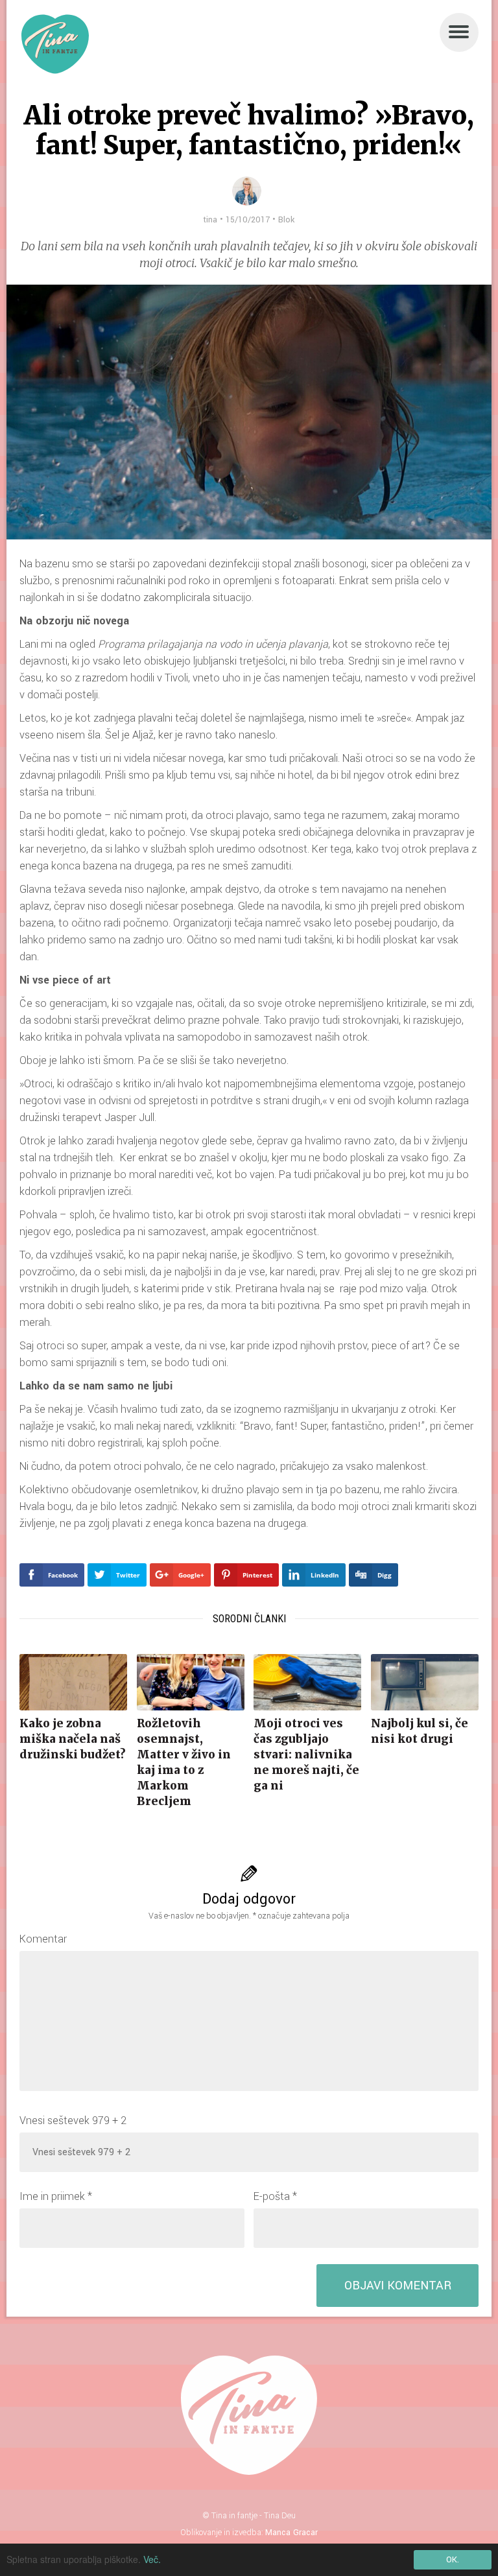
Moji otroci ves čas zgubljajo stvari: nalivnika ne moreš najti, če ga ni (306, 1755)
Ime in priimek (56, 2196)
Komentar (43, 1939)
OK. (453, 2560)
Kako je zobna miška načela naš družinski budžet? (73, 1739)
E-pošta (275, 2196)
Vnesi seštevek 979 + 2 (73, 2121)
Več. (152, 2559)
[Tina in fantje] (55, 44)
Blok (286, 220)
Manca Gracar (291, 2533)
